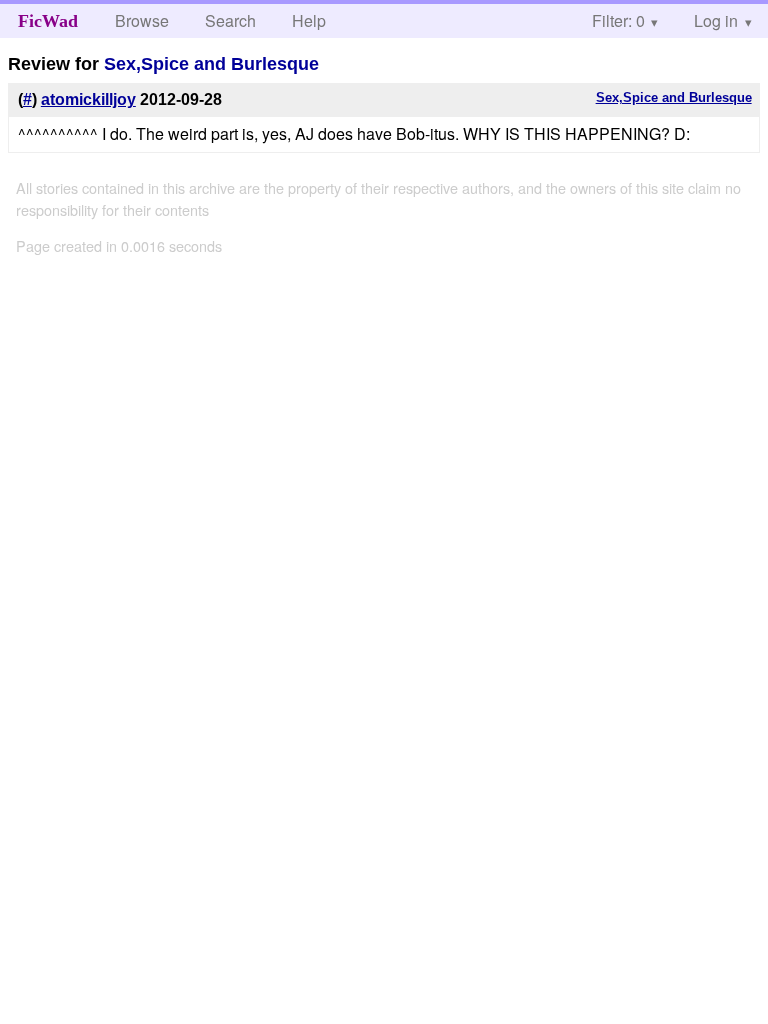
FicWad (48, 21)
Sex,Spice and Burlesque (211, 64)
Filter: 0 (618, 20)
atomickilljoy (88, 99)
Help (309, 20)
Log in (716, 20)
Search (230, 20)
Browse (142, 20)
